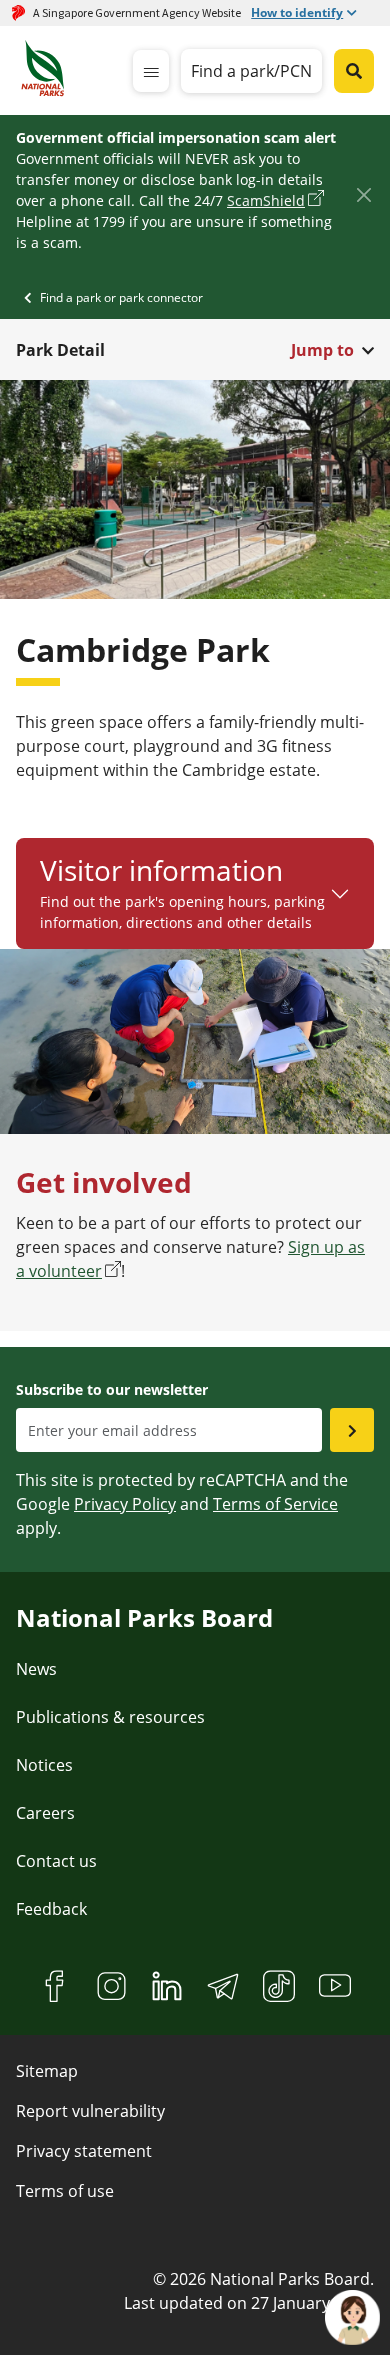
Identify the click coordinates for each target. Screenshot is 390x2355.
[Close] (363, 195)
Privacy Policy (125, 1504)
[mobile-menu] (151, 71)
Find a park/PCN (251, 71)
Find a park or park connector (121, 297)
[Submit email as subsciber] (352, 1430)
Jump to (322, 350)
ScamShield (266, 200)
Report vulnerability (90, 2111)
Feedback (51, 1909)
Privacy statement (84, 2151)
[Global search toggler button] (354, 71)
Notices (44, 1765)
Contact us (56, 1861)
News (36, 1669)
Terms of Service (275, 1504)
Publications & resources (110, 1717)
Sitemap (47, 2071)
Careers (45, 1813)
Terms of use (65, 2191)
